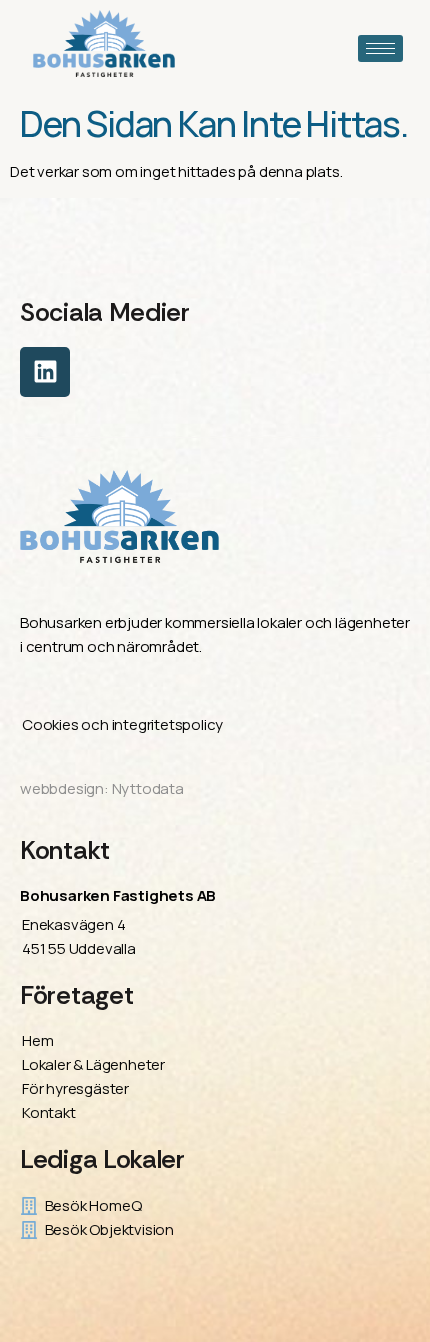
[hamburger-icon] (380, 48)
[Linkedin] (45, 372)
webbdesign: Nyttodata (102, 788)
